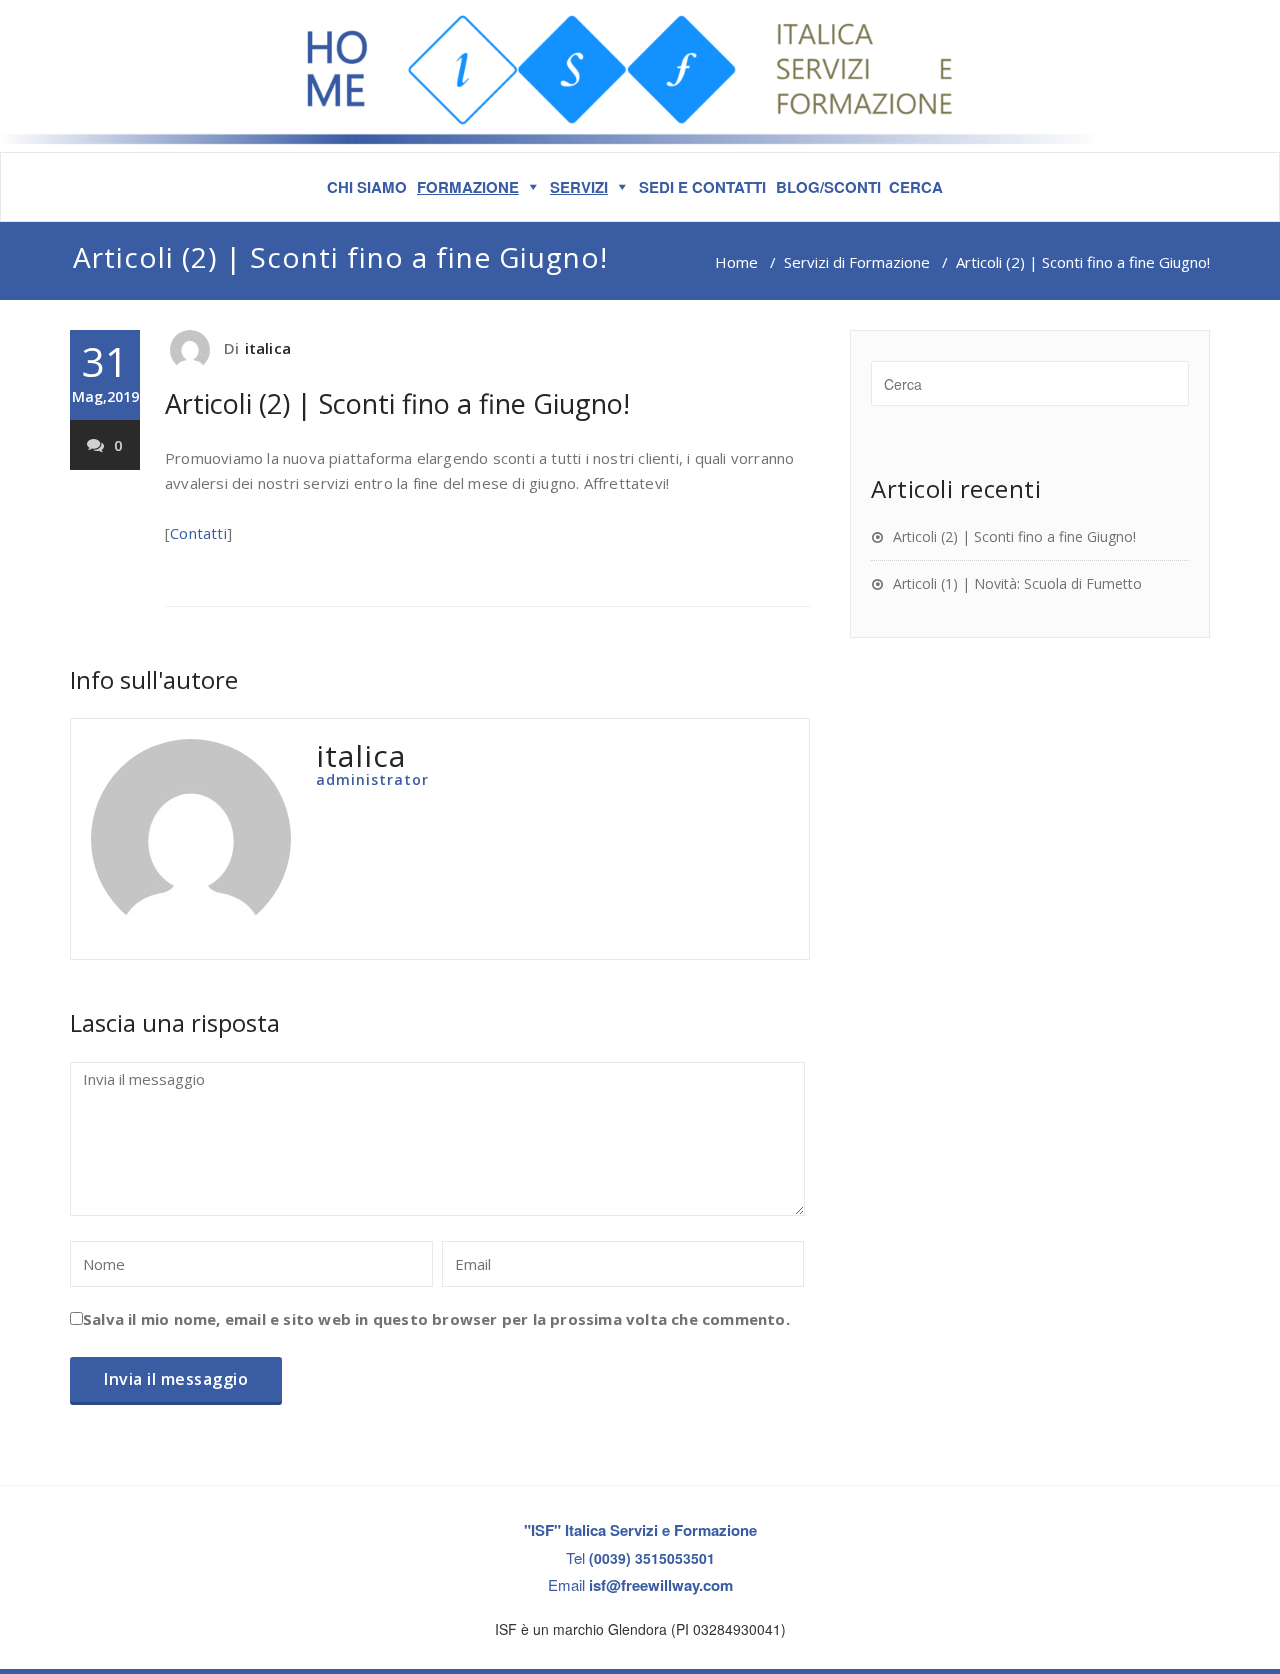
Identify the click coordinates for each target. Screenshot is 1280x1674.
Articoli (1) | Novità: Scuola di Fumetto (1017, 583)
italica (268, 348)
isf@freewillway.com (661, 1585)
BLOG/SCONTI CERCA (859, 187)
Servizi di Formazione (857, 262)
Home (736, 262)
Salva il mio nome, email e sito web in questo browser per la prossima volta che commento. (436, 1319)
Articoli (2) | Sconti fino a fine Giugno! (397, 403)
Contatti (198, 533)
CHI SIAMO (367, 187)
